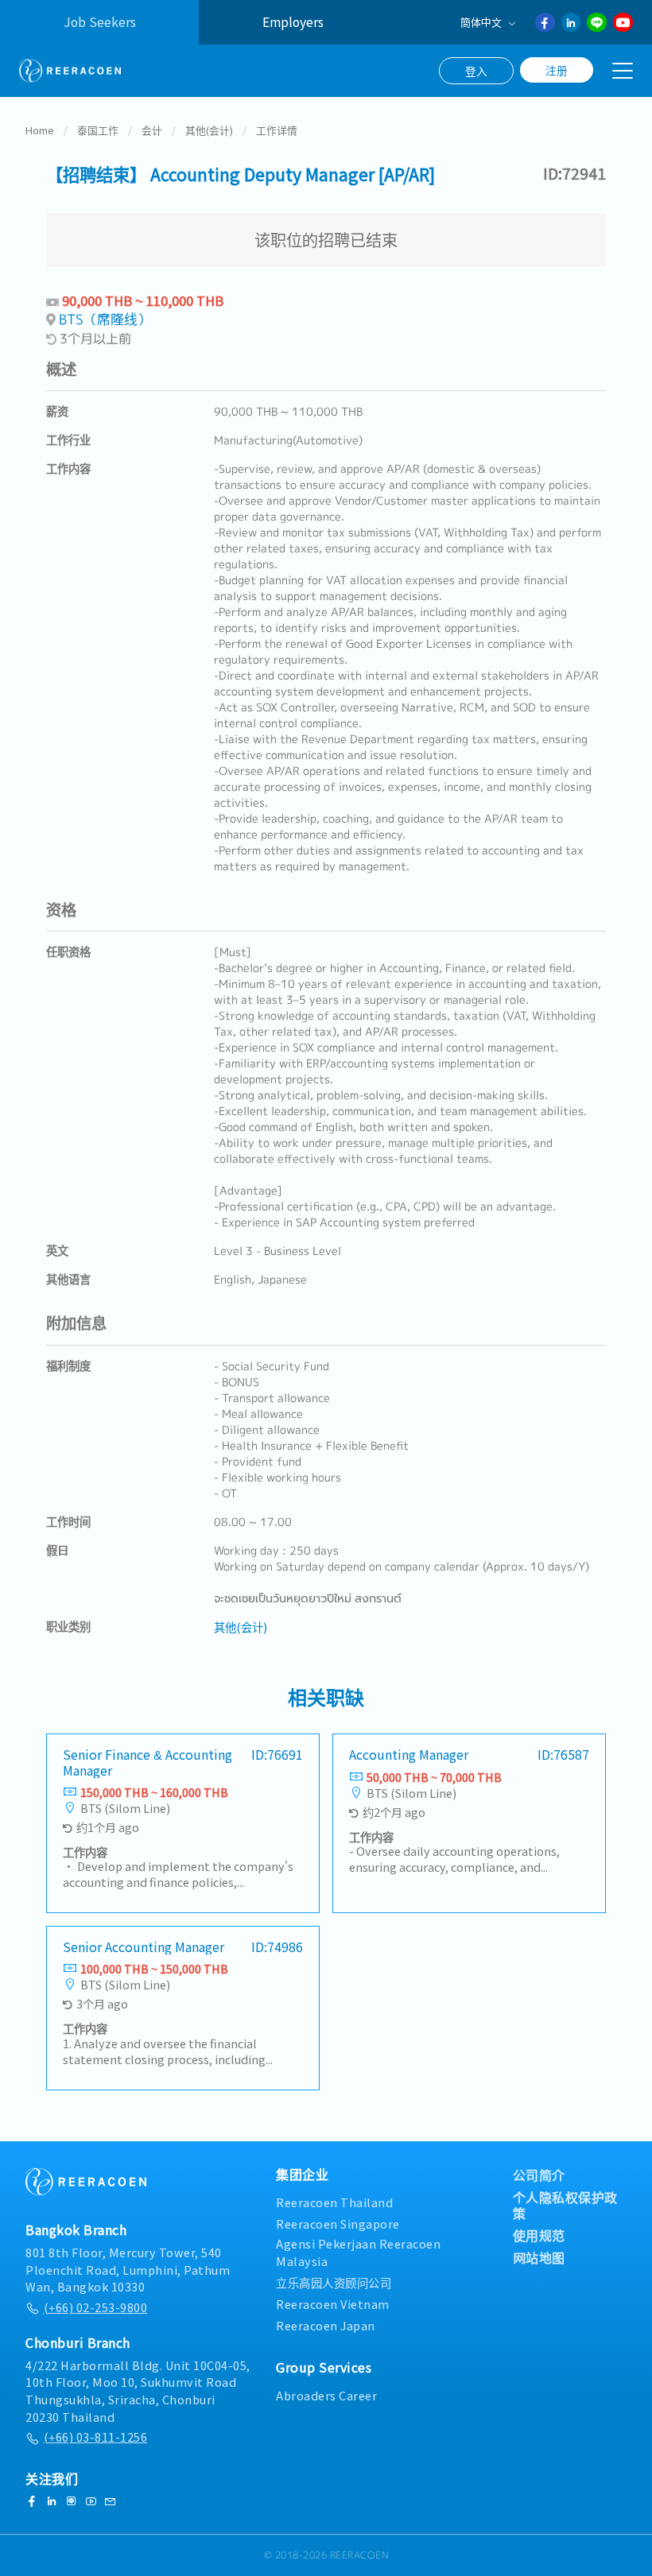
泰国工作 (98, 130)
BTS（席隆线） (105, 319)
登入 (476, 71)
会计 (152, 130)
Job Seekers (100, 22)
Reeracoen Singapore (338, 2223)
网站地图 (539, 2257)
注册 (557, 70)
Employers (293, 22)
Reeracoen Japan (326, 2325)
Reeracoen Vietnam (333, 2304)
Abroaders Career (326, 2395)
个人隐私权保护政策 (565, 2205)
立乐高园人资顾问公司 (334, 2282)
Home (40, 130)
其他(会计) (209, 130)
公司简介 (539, 2175)
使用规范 (539, 2235)
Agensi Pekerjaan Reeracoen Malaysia (358, 2252)
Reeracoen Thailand (334, 2202)
